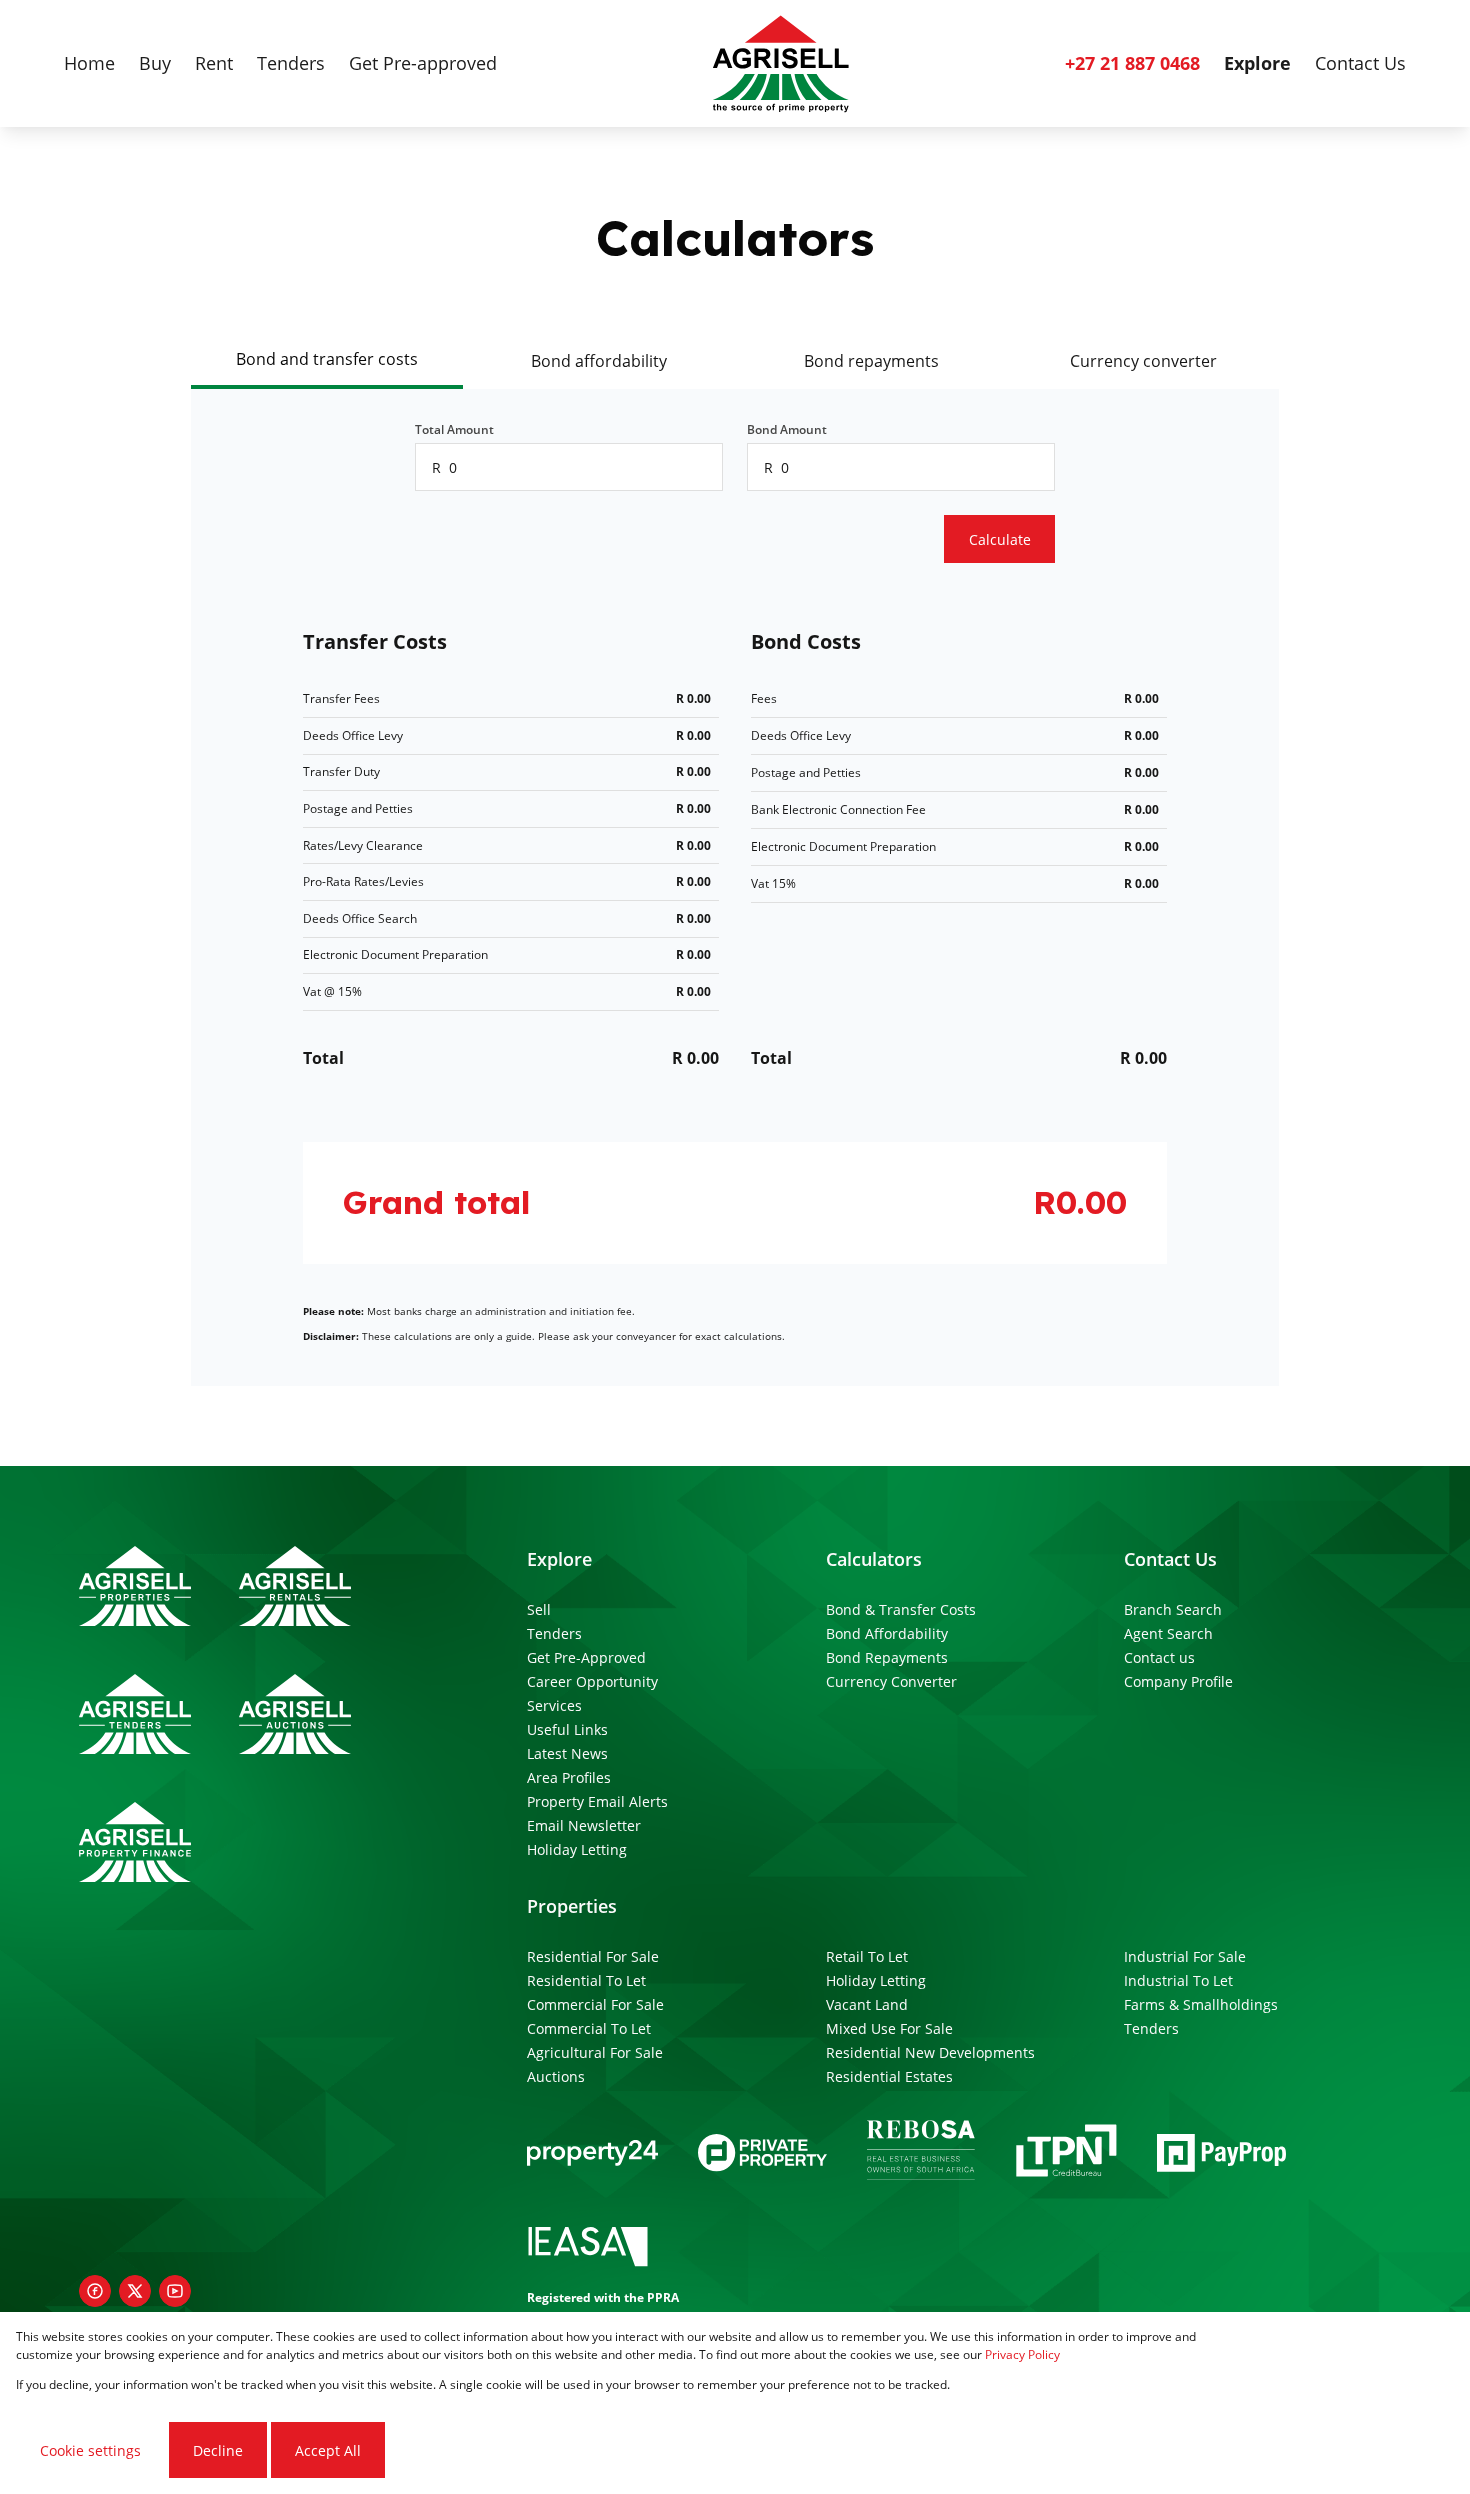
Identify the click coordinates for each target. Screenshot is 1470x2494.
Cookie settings (90, 2450)
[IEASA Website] (588, 2249)
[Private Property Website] (762, 2153)
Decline (218, 2450)
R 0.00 (693, 698)
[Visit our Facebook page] (95, 2291)
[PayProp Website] (1221, 2153)
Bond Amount (787, 429)
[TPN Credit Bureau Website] (1066, 2153)
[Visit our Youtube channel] (175, 2291)
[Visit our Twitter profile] (135, 2291)
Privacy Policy (1022, 2354)
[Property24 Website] (592, 2153)
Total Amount (454, 429)
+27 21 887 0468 (1132, 63)
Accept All (328, 2450)
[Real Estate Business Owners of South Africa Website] (921, 2153)
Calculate (1000, 539)
